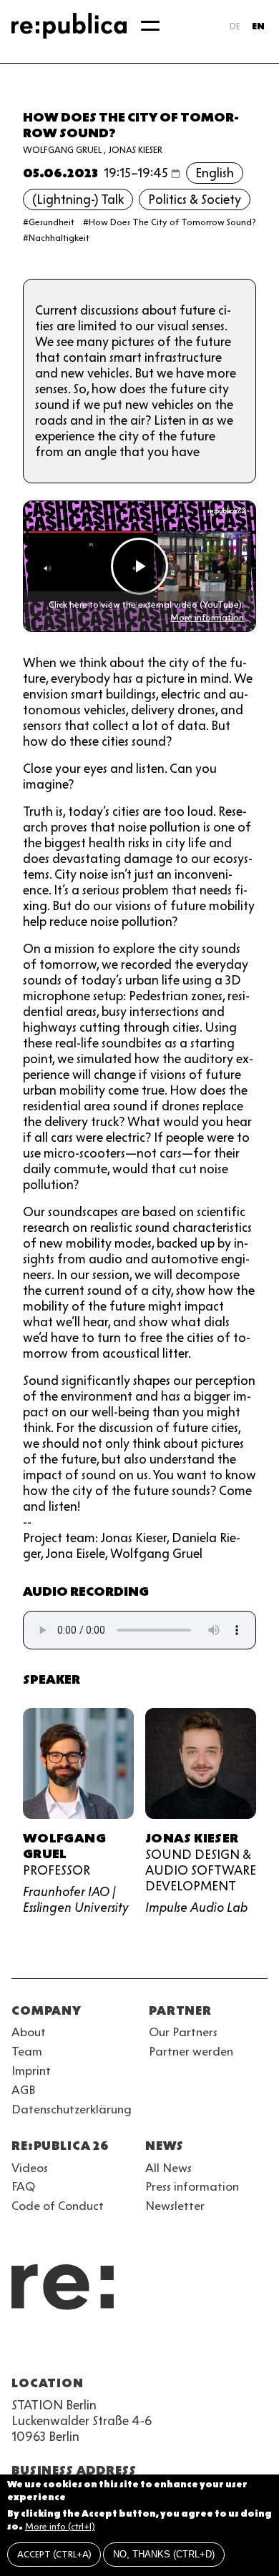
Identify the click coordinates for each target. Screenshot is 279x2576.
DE (235, 26)
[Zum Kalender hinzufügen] (176, 173)
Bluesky (72, 2349)
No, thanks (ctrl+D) (164, 2554)
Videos (30, 2168)
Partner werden (191, 2051)
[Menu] (150, 26)
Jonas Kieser (135, 150)
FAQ (23, 2186)
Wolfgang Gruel (62, 150)
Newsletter (175, 2206)
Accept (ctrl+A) (54, 2554)
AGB (24, 2090)
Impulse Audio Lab (196, 1908)
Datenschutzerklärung (72, 2109)
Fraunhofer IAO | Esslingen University (76, 1900)
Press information (192, 2186)
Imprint (31, 2071)
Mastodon (97, 2349)
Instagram (46, 2349)
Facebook (200, 2349)
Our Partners (183, 2032)
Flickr (149, 2349)
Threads (175, 2349)
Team (27, 2051)
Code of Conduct (58, 2206)
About (29, 2032)
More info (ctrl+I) (60, 2526)
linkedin (123, 2349)
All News (168, 2168)
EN (258, 26)
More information (207, 617)
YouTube (20, 2349)
